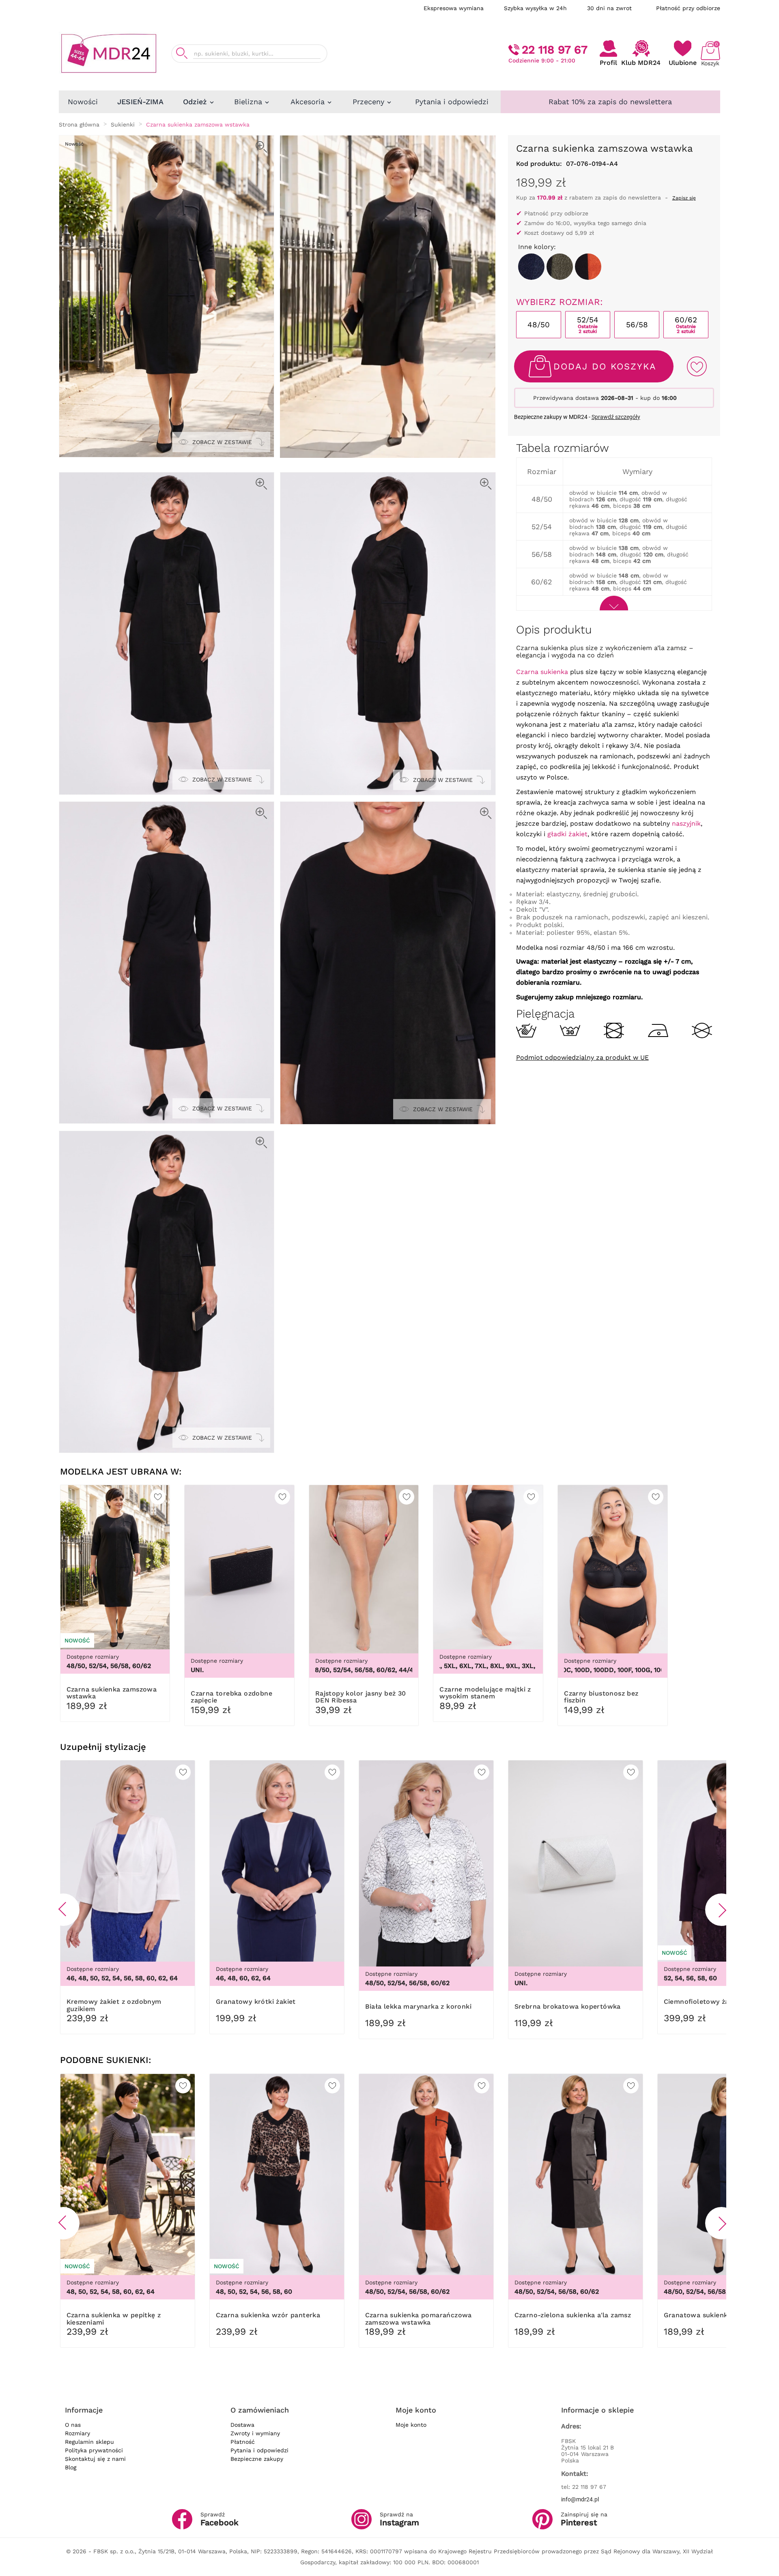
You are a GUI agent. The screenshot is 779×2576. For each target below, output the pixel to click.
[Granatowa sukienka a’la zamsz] (531, 267)
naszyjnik (686, 823)
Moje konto (411, 2425)
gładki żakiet (567, 834)
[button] (63, 1910)
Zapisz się (684, 198)
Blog (71, 2467)
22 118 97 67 (555, 50)
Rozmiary (77, 2433)
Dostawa (242, 2425)
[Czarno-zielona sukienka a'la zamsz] (560, 267)
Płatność (243, 2442)
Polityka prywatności (94, 2450)
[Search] (182, 53)
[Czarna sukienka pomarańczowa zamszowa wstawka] (588, 267)
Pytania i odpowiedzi (259, 2450)
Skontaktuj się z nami (95, 2459)
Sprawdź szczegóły (616, 417)
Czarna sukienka (542, 672)
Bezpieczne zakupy (257, 2459)
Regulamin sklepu (89, 2442)
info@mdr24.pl (580, 2499)
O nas (73, 2425)
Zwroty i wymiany (255, 2433)
